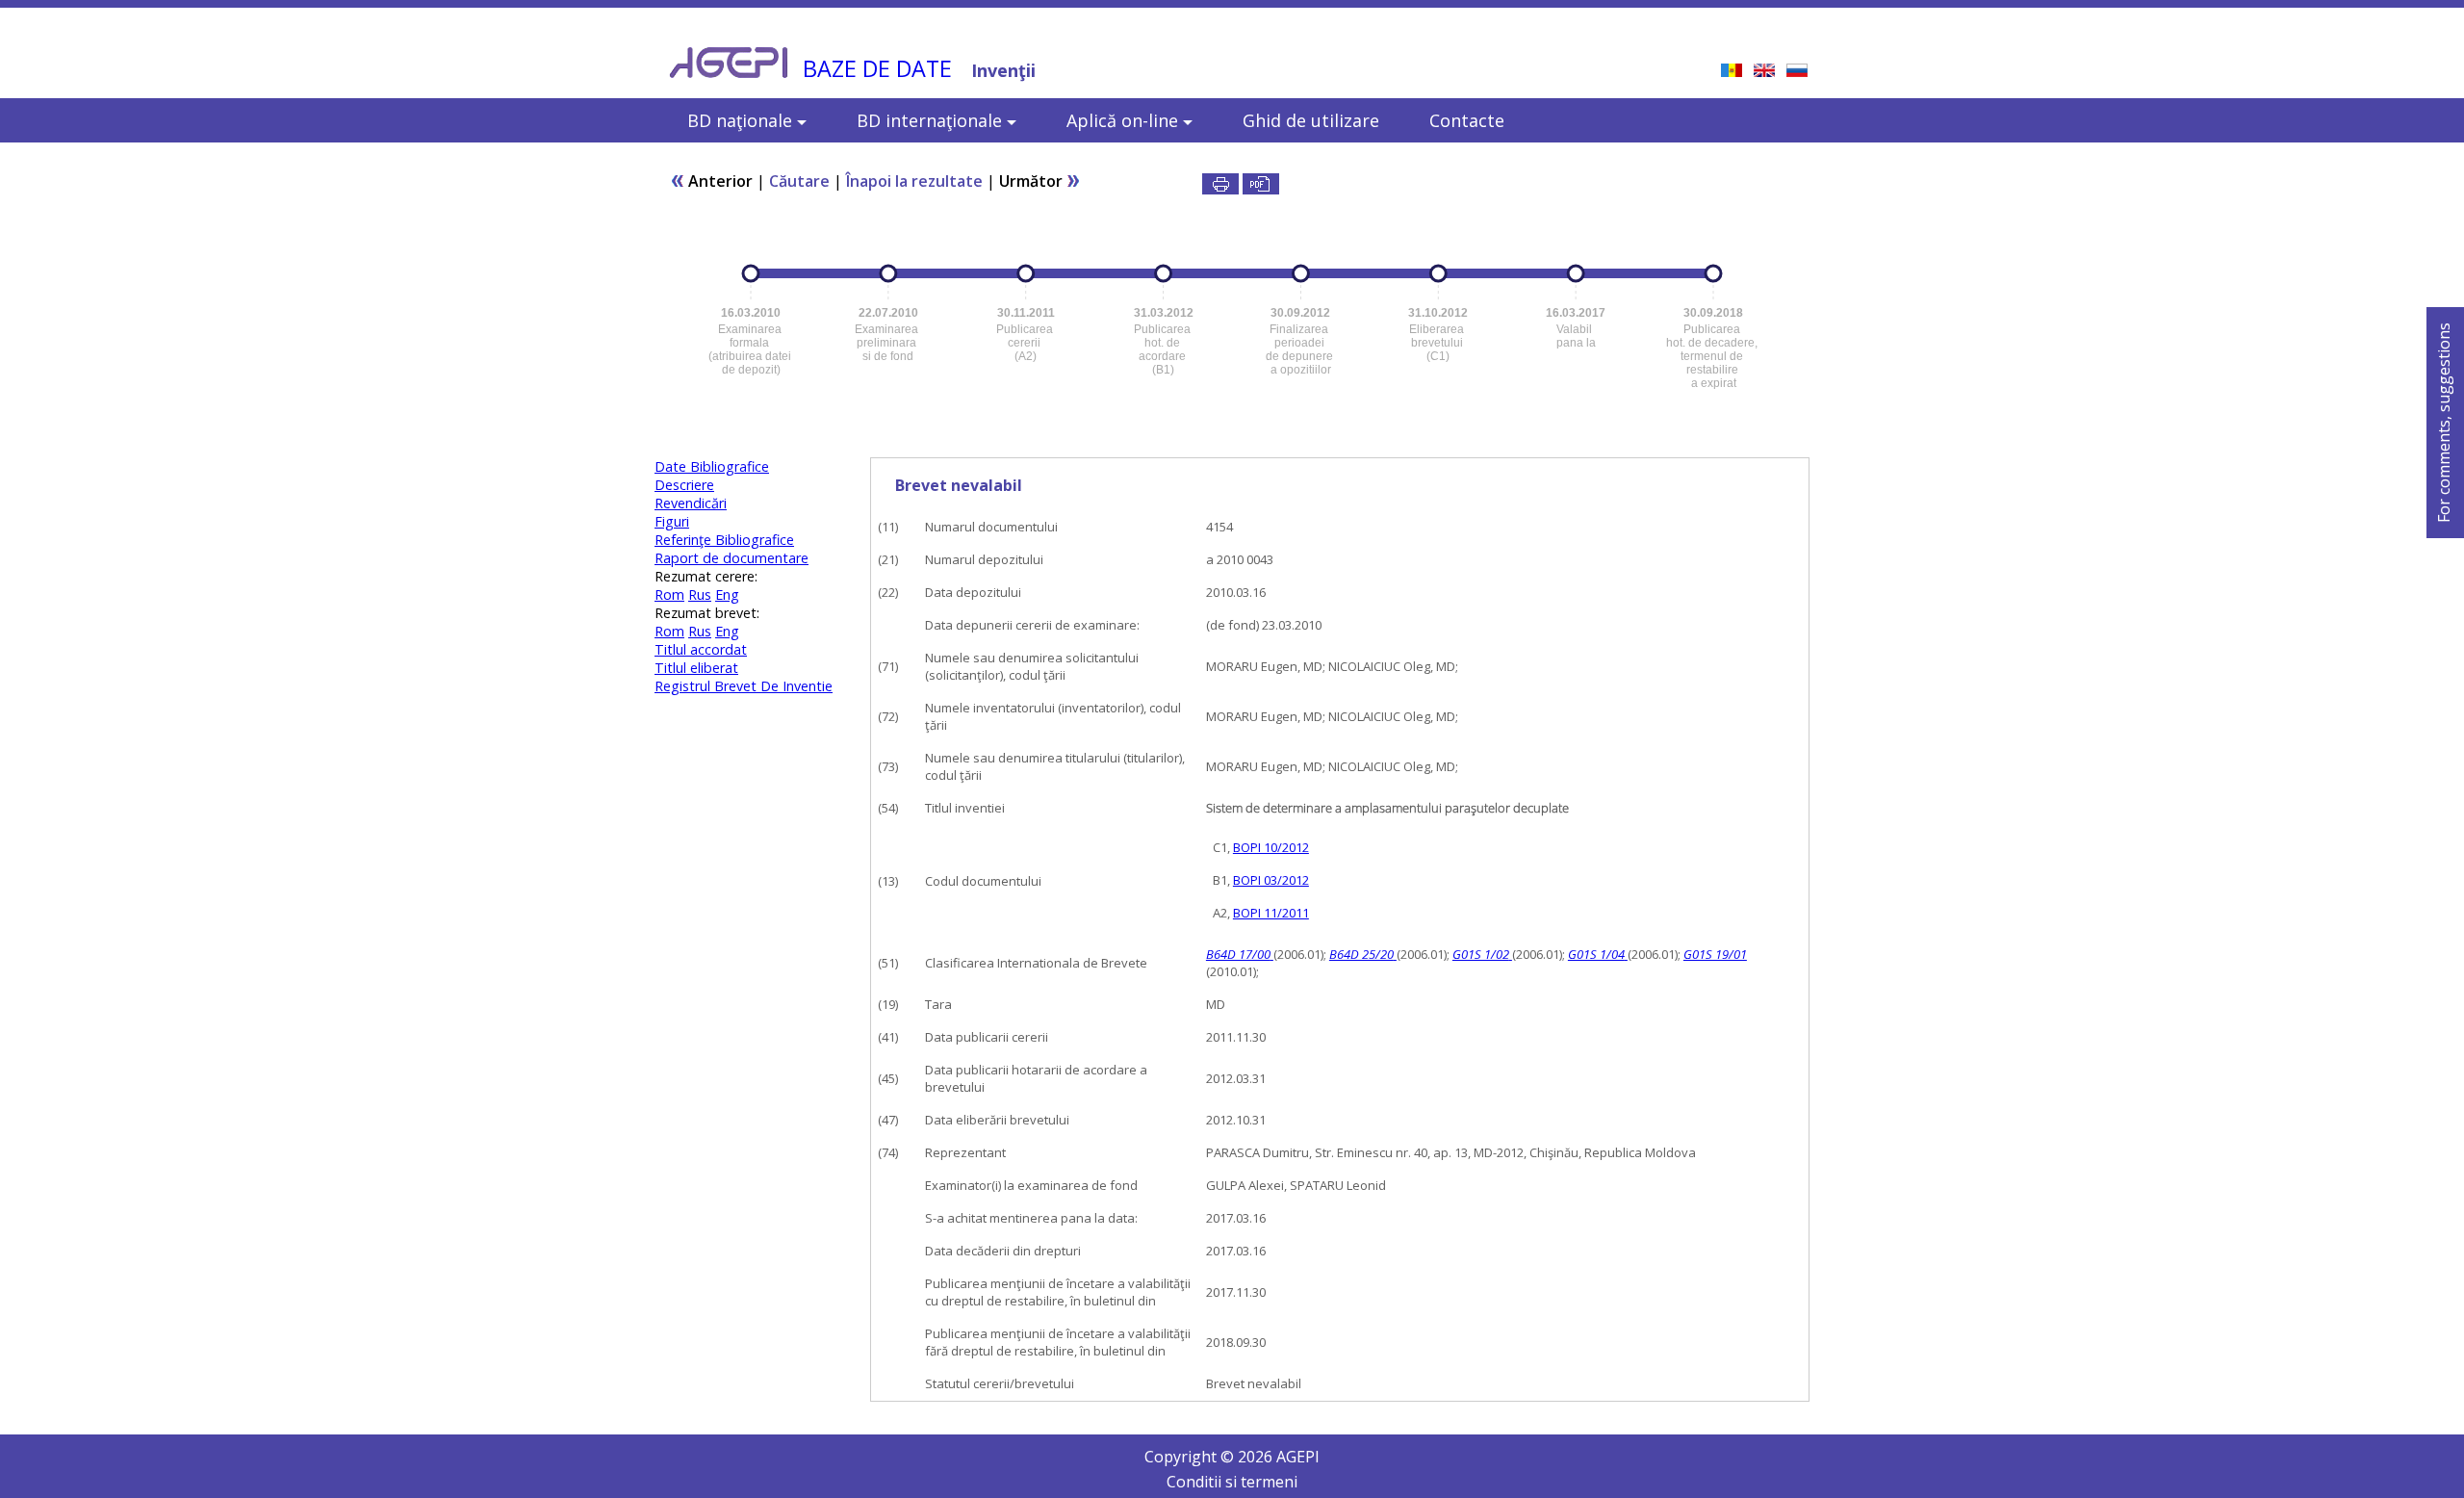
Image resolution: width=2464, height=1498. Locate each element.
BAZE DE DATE (877, 68)
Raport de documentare (731, 558)
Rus (700, 594)
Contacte (1467, 120)
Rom (669, 594)
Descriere (684, 485)
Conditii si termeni (1232, 1482)
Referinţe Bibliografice (724, 540)
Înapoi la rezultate (914, 181)
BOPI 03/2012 (1271, 880)
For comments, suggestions (2444, 423)
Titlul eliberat (696, 668)
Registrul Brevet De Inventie (744, 686)
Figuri (672, 521)
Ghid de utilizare (1311, 120)
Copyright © (1191, 1457)
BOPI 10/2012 (1271, 847)
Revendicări (691, 503)
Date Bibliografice (712, 466)
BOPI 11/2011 (1271, 913)
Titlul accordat (701, 649)
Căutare (799, 181)
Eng (727, 594)
